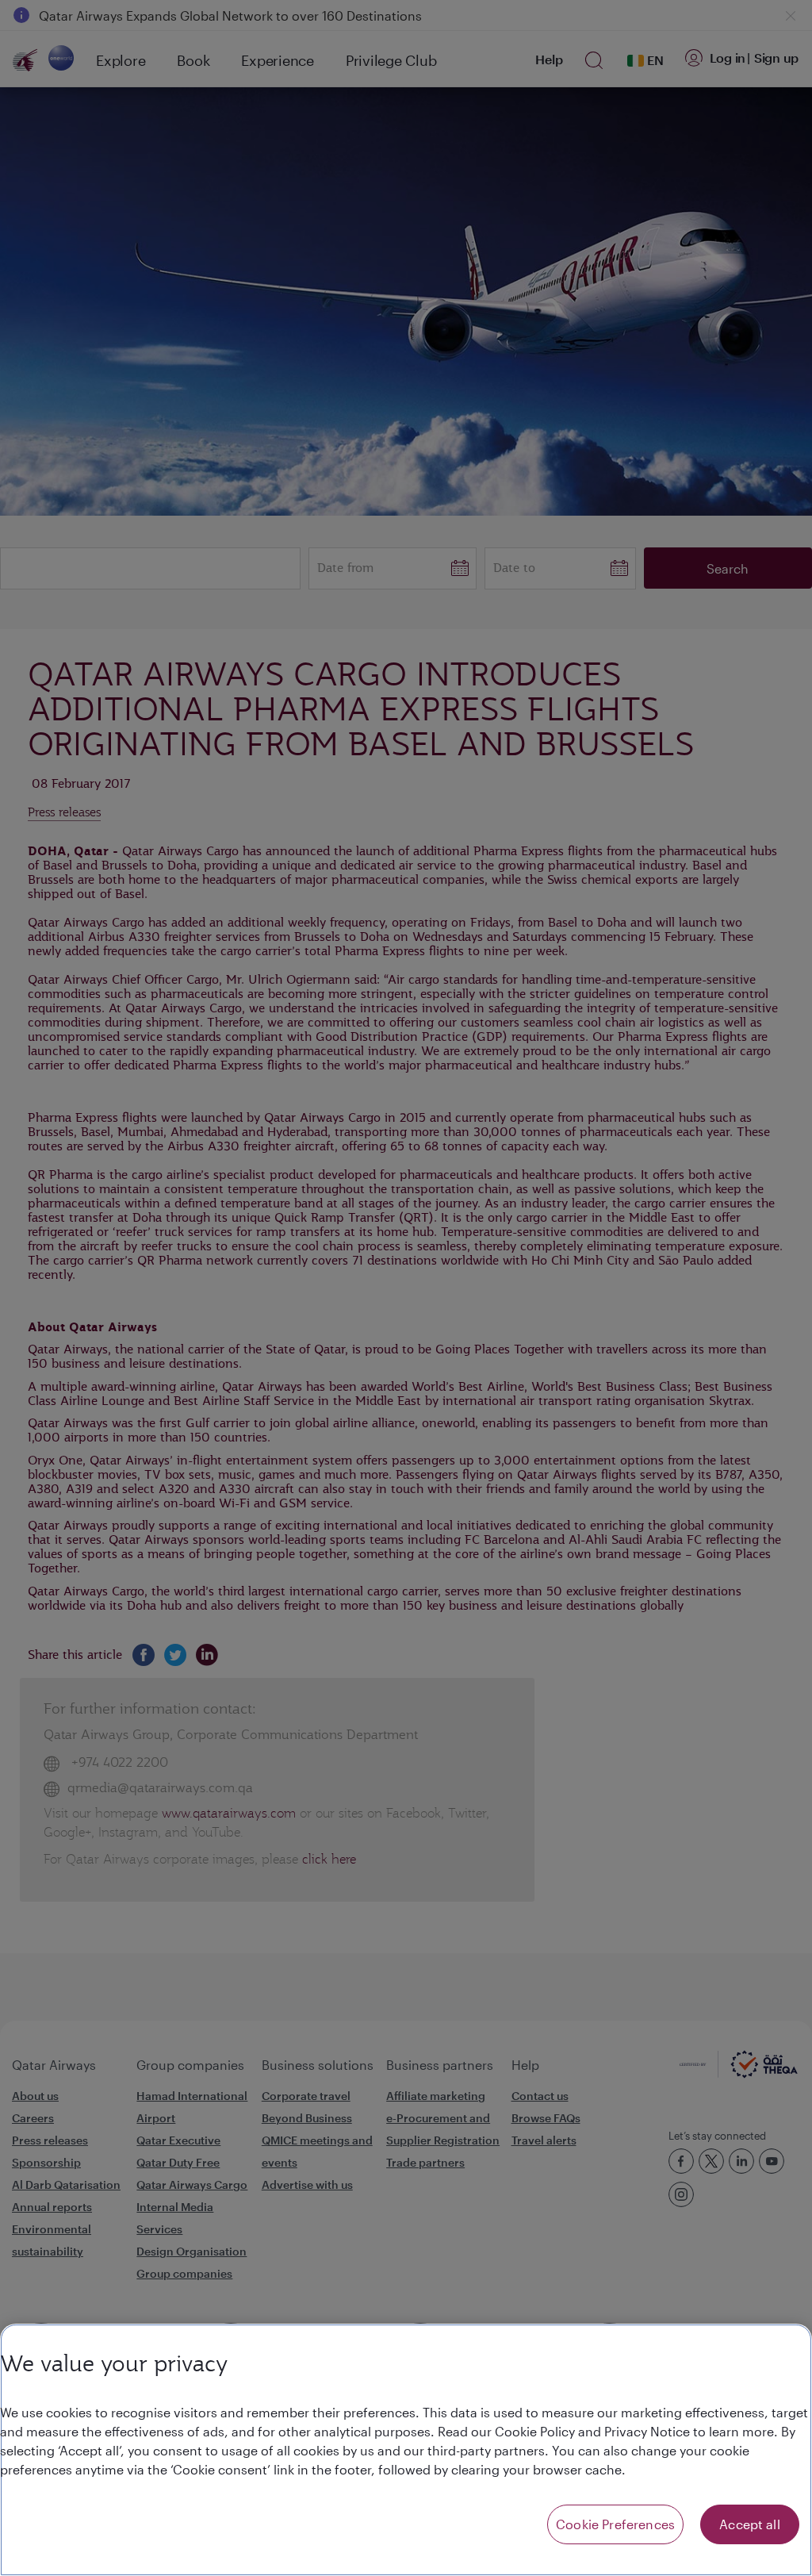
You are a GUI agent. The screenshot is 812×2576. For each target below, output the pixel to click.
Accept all (750, 2524)
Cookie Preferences (615, 2524)
